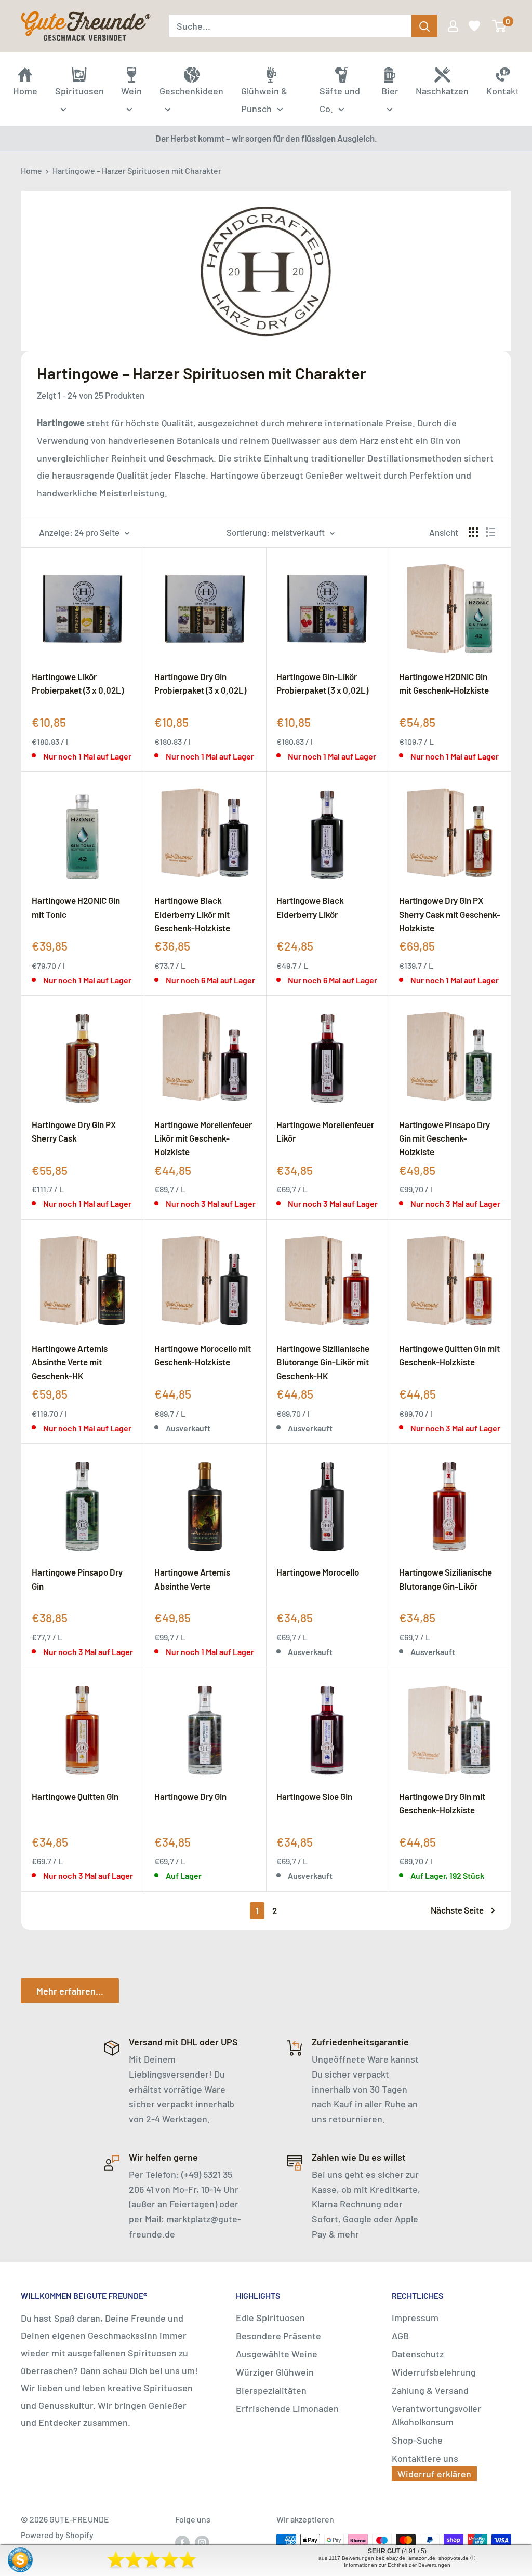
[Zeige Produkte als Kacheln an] (473, 532)
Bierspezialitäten (271, 2390)
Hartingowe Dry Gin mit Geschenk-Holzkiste (442, 1803)
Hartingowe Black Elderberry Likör (310, 907)
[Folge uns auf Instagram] (202, 2542)
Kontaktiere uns (425, 2458)
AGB (400, 2336)
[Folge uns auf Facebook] (182, 2542)
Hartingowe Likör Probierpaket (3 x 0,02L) (78, 683)
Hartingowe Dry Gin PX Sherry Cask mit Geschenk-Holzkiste (450, 914)
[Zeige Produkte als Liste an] (490, 532)
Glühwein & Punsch (264, 100)
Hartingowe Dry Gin (190, 1796)
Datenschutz (418, 2354)
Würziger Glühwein (275, 2372)
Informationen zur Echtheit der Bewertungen (397, 2565)
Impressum (415, 2317)
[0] (500, 26)
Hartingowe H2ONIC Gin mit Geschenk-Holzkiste (444, 683)
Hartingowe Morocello (318, 1572)
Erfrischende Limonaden (287, 2408)
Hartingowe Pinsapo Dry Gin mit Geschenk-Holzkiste (444, 1138)
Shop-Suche (417, 2440)
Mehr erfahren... (70, 1991)
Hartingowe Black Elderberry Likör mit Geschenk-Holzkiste (192, 914)
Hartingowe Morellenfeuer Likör (325, 1131)
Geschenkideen (191, 91)
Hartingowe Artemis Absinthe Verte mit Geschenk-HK (70, 1362)
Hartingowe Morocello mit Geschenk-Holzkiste (203, 1355)
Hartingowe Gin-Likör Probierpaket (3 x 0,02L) (322, 683)
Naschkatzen (442, 91)
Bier (390, 91)
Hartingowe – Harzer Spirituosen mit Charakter (137, 171)
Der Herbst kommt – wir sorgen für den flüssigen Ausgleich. (266, 138)
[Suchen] (424, 26)
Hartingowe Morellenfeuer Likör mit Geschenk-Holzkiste (203, 1138)
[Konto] (452, 26)
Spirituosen (79, 91)
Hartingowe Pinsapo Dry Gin (77, 1579)
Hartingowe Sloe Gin (314, 1796)
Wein (131, 91)
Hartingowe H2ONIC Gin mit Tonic (76, 907)
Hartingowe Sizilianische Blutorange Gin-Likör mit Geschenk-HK (323, 1362)
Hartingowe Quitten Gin (75, 1796)
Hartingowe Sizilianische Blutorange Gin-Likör (445, 1579)
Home (31, 171)
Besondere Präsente (278, 2336)
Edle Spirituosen (270, 2317)
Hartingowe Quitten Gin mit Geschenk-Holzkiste (449, 1355)
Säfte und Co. (340, 100)
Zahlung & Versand (430, 2390)
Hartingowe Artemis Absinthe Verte (192, 1579)
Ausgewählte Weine (277, 2354)
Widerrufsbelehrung (434, 2372)
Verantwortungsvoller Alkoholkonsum (436, 2415)
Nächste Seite (457, 1910)
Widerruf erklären (434, 2474)
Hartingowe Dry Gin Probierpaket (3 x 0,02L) (200, 683)
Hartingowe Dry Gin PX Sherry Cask (74, 1131)
